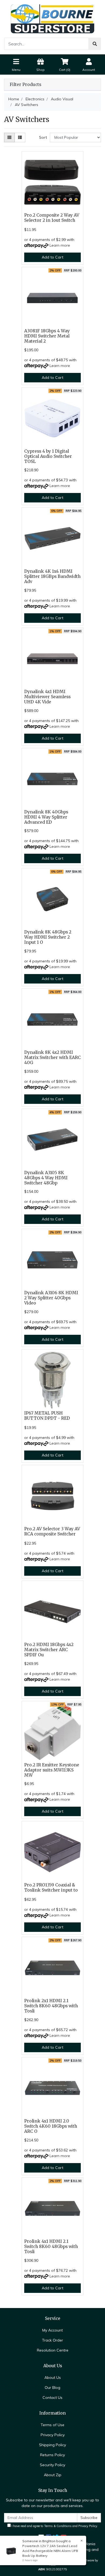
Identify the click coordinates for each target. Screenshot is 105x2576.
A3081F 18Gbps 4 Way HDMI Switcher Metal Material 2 (47, 336)
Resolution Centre (53, 2350)
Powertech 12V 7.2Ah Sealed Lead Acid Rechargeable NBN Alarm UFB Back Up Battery (50, 2551)
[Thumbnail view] (9, 138)
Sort (43, 137)
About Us (53, 2378)
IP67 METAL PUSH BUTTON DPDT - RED (47, 1416)
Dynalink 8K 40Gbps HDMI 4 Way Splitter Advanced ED (46, 817)
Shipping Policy (52, 2445)
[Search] (95, 44)
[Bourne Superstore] (52, 18)
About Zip (53, 2475)
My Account (52, 2330)
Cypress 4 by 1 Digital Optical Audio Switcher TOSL (48, 456)
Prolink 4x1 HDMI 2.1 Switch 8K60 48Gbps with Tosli (51, 2246)
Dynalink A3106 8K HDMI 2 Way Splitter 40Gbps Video (51, 1298)
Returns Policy (52, 2455)
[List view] (20, 138)
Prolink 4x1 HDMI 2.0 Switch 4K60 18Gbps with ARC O (51, 2126)
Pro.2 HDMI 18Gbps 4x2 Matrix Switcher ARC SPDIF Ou (49, 1650)
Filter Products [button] (25, 85)
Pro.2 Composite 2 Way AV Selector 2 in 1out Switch (52, 218)
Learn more (60, 245)
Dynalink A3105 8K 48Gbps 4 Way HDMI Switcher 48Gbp (46, 1178)
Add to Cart (52, 257)
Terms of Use (52, 2425)
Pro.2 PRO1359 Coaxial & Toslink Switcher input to (51, 1888)
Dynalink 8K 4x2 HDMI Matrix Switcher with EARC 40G (52, 1057)
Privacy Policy (53, 2435)
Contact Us (52, 2398)
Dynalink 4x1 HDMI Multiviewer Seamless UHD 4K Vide (47, 697)
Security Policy (52, 2465)
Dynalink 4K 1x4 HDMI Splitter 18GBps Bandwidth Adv (52, 576)
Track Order (52, 2340)
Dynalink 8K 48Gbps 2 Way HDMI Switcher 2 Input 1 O (48, 937)
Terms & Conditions (58, 2526)
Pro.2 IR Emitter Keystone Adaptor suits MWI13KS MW (52, 1770)
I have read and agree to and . (54, 2526)
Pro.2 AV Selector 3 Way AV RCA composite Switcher (52, 1531)
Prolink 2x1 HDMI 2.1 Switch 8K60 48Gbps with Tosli (51, 2006)
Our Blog (52, 2388)
